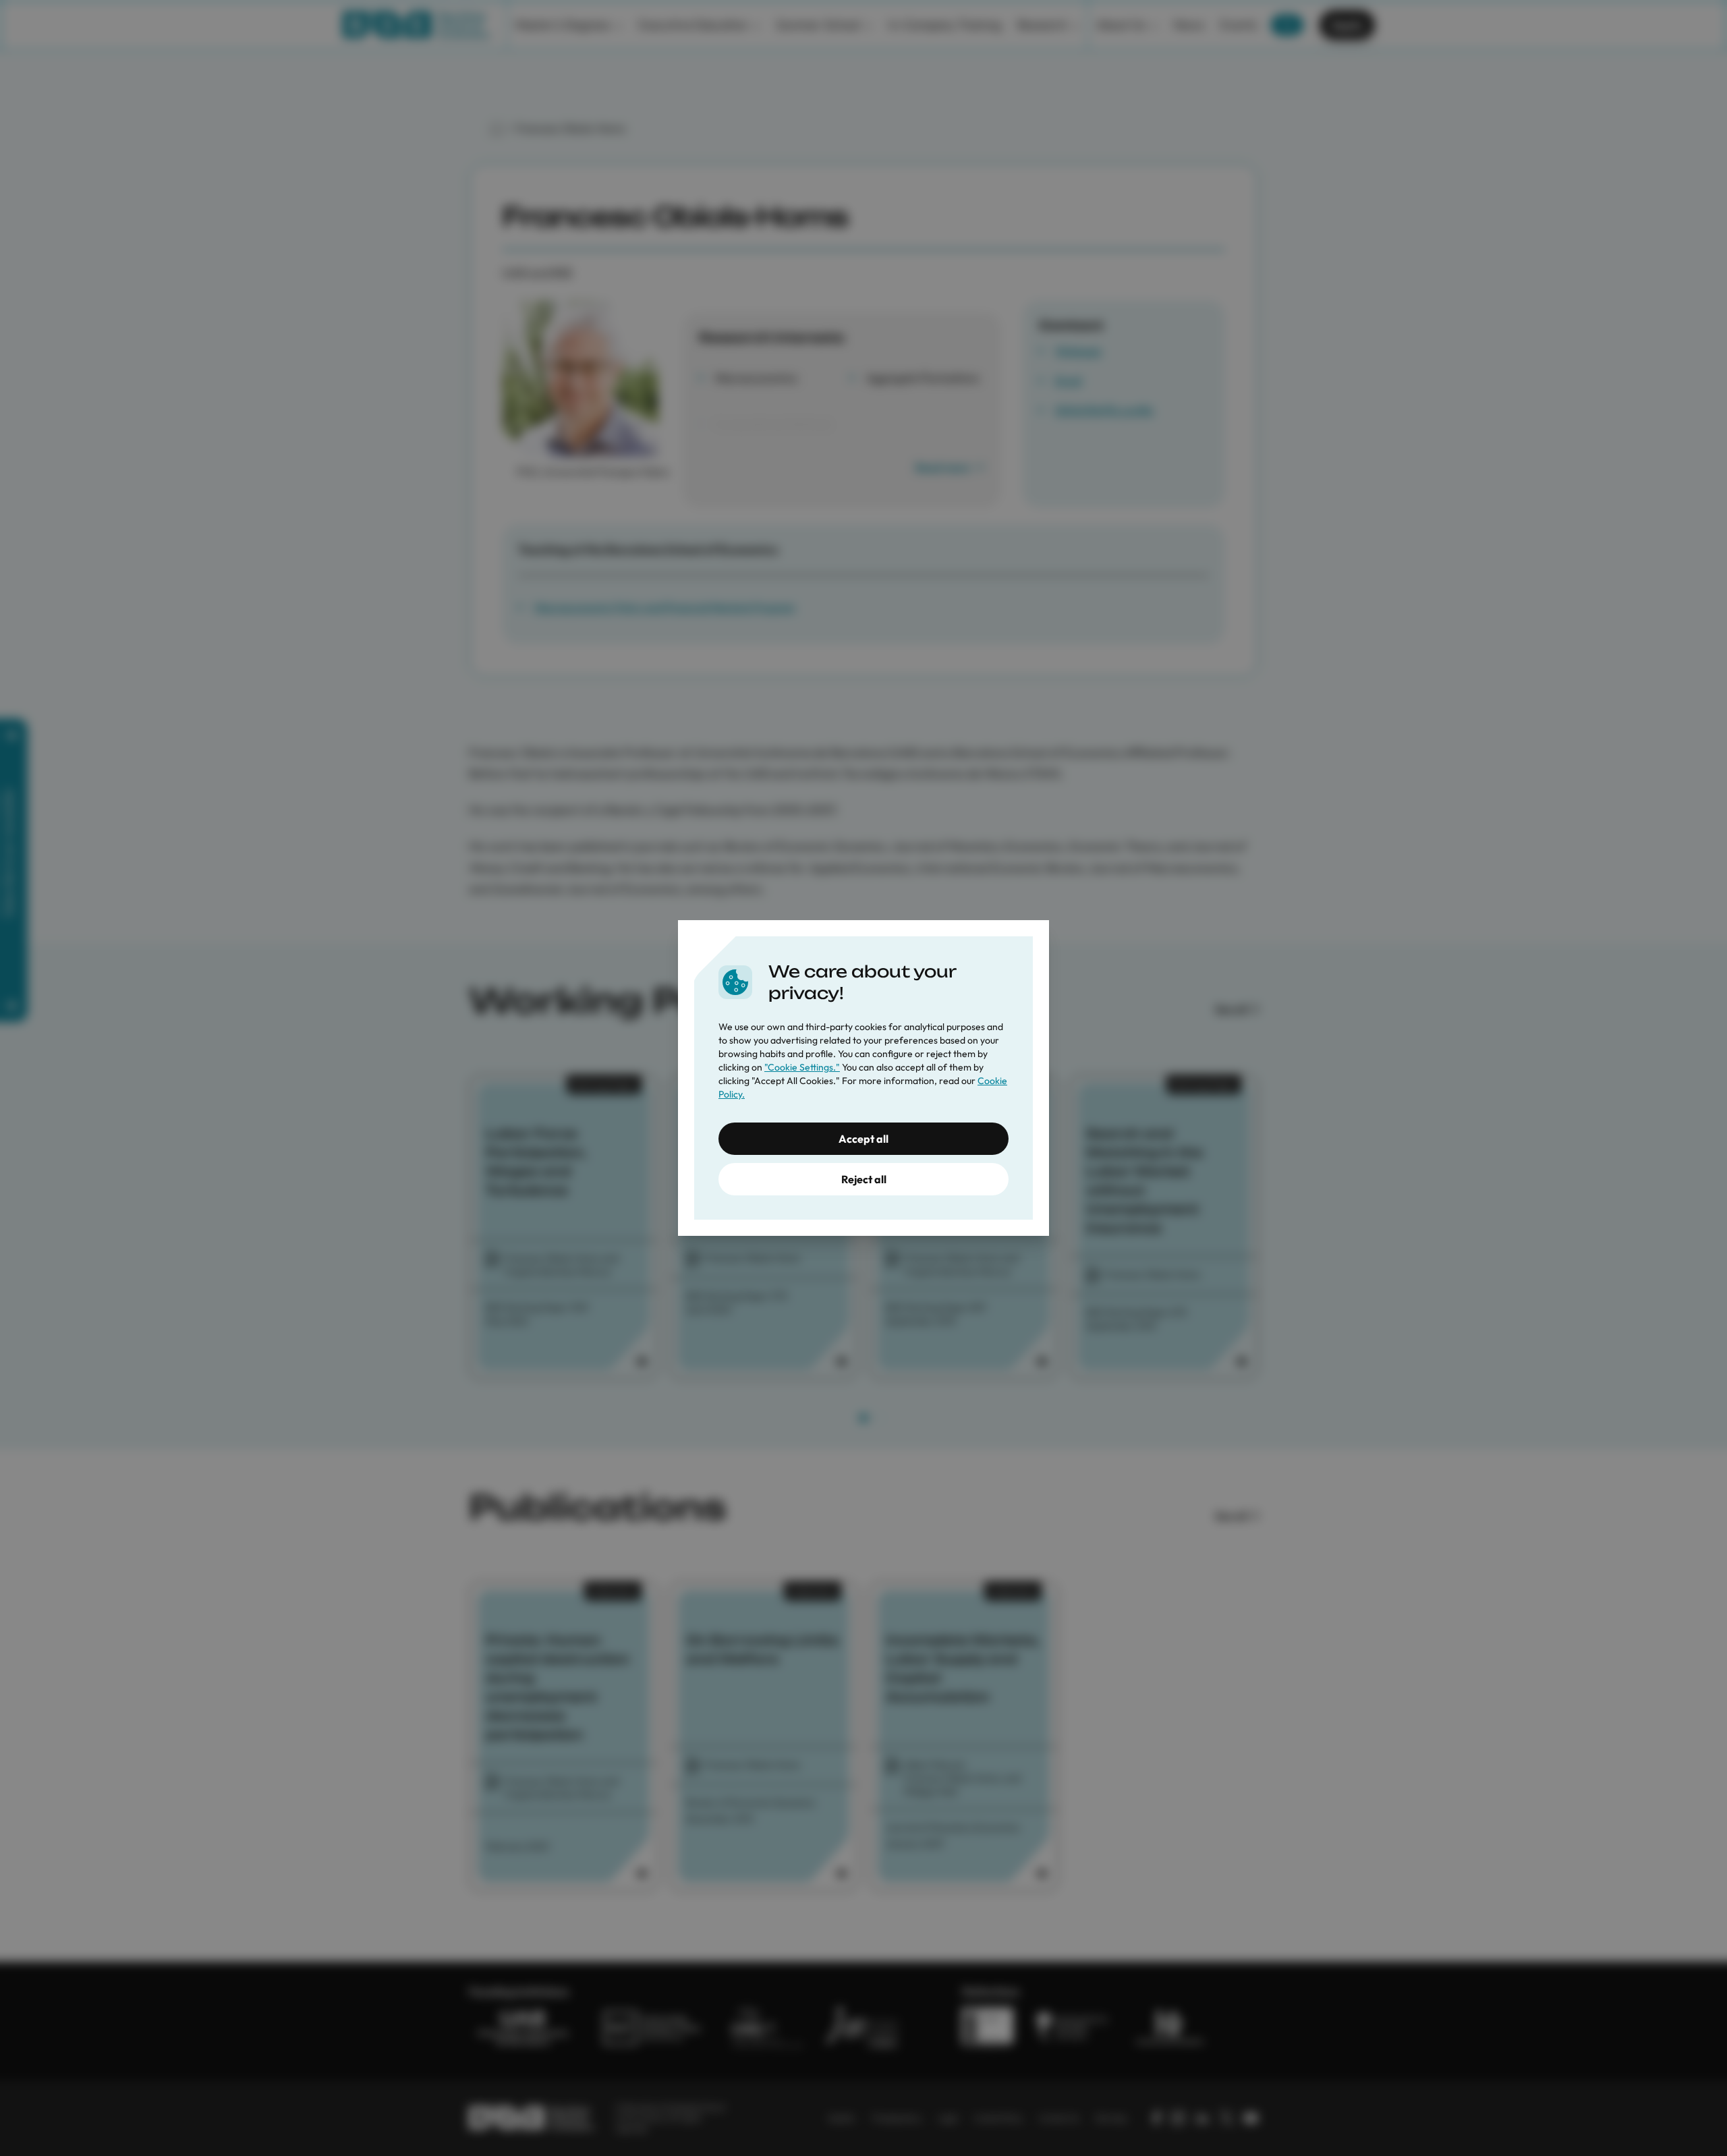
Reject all (864, 1179)
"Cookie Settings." (802, 1067)
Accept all (863, 1139)
